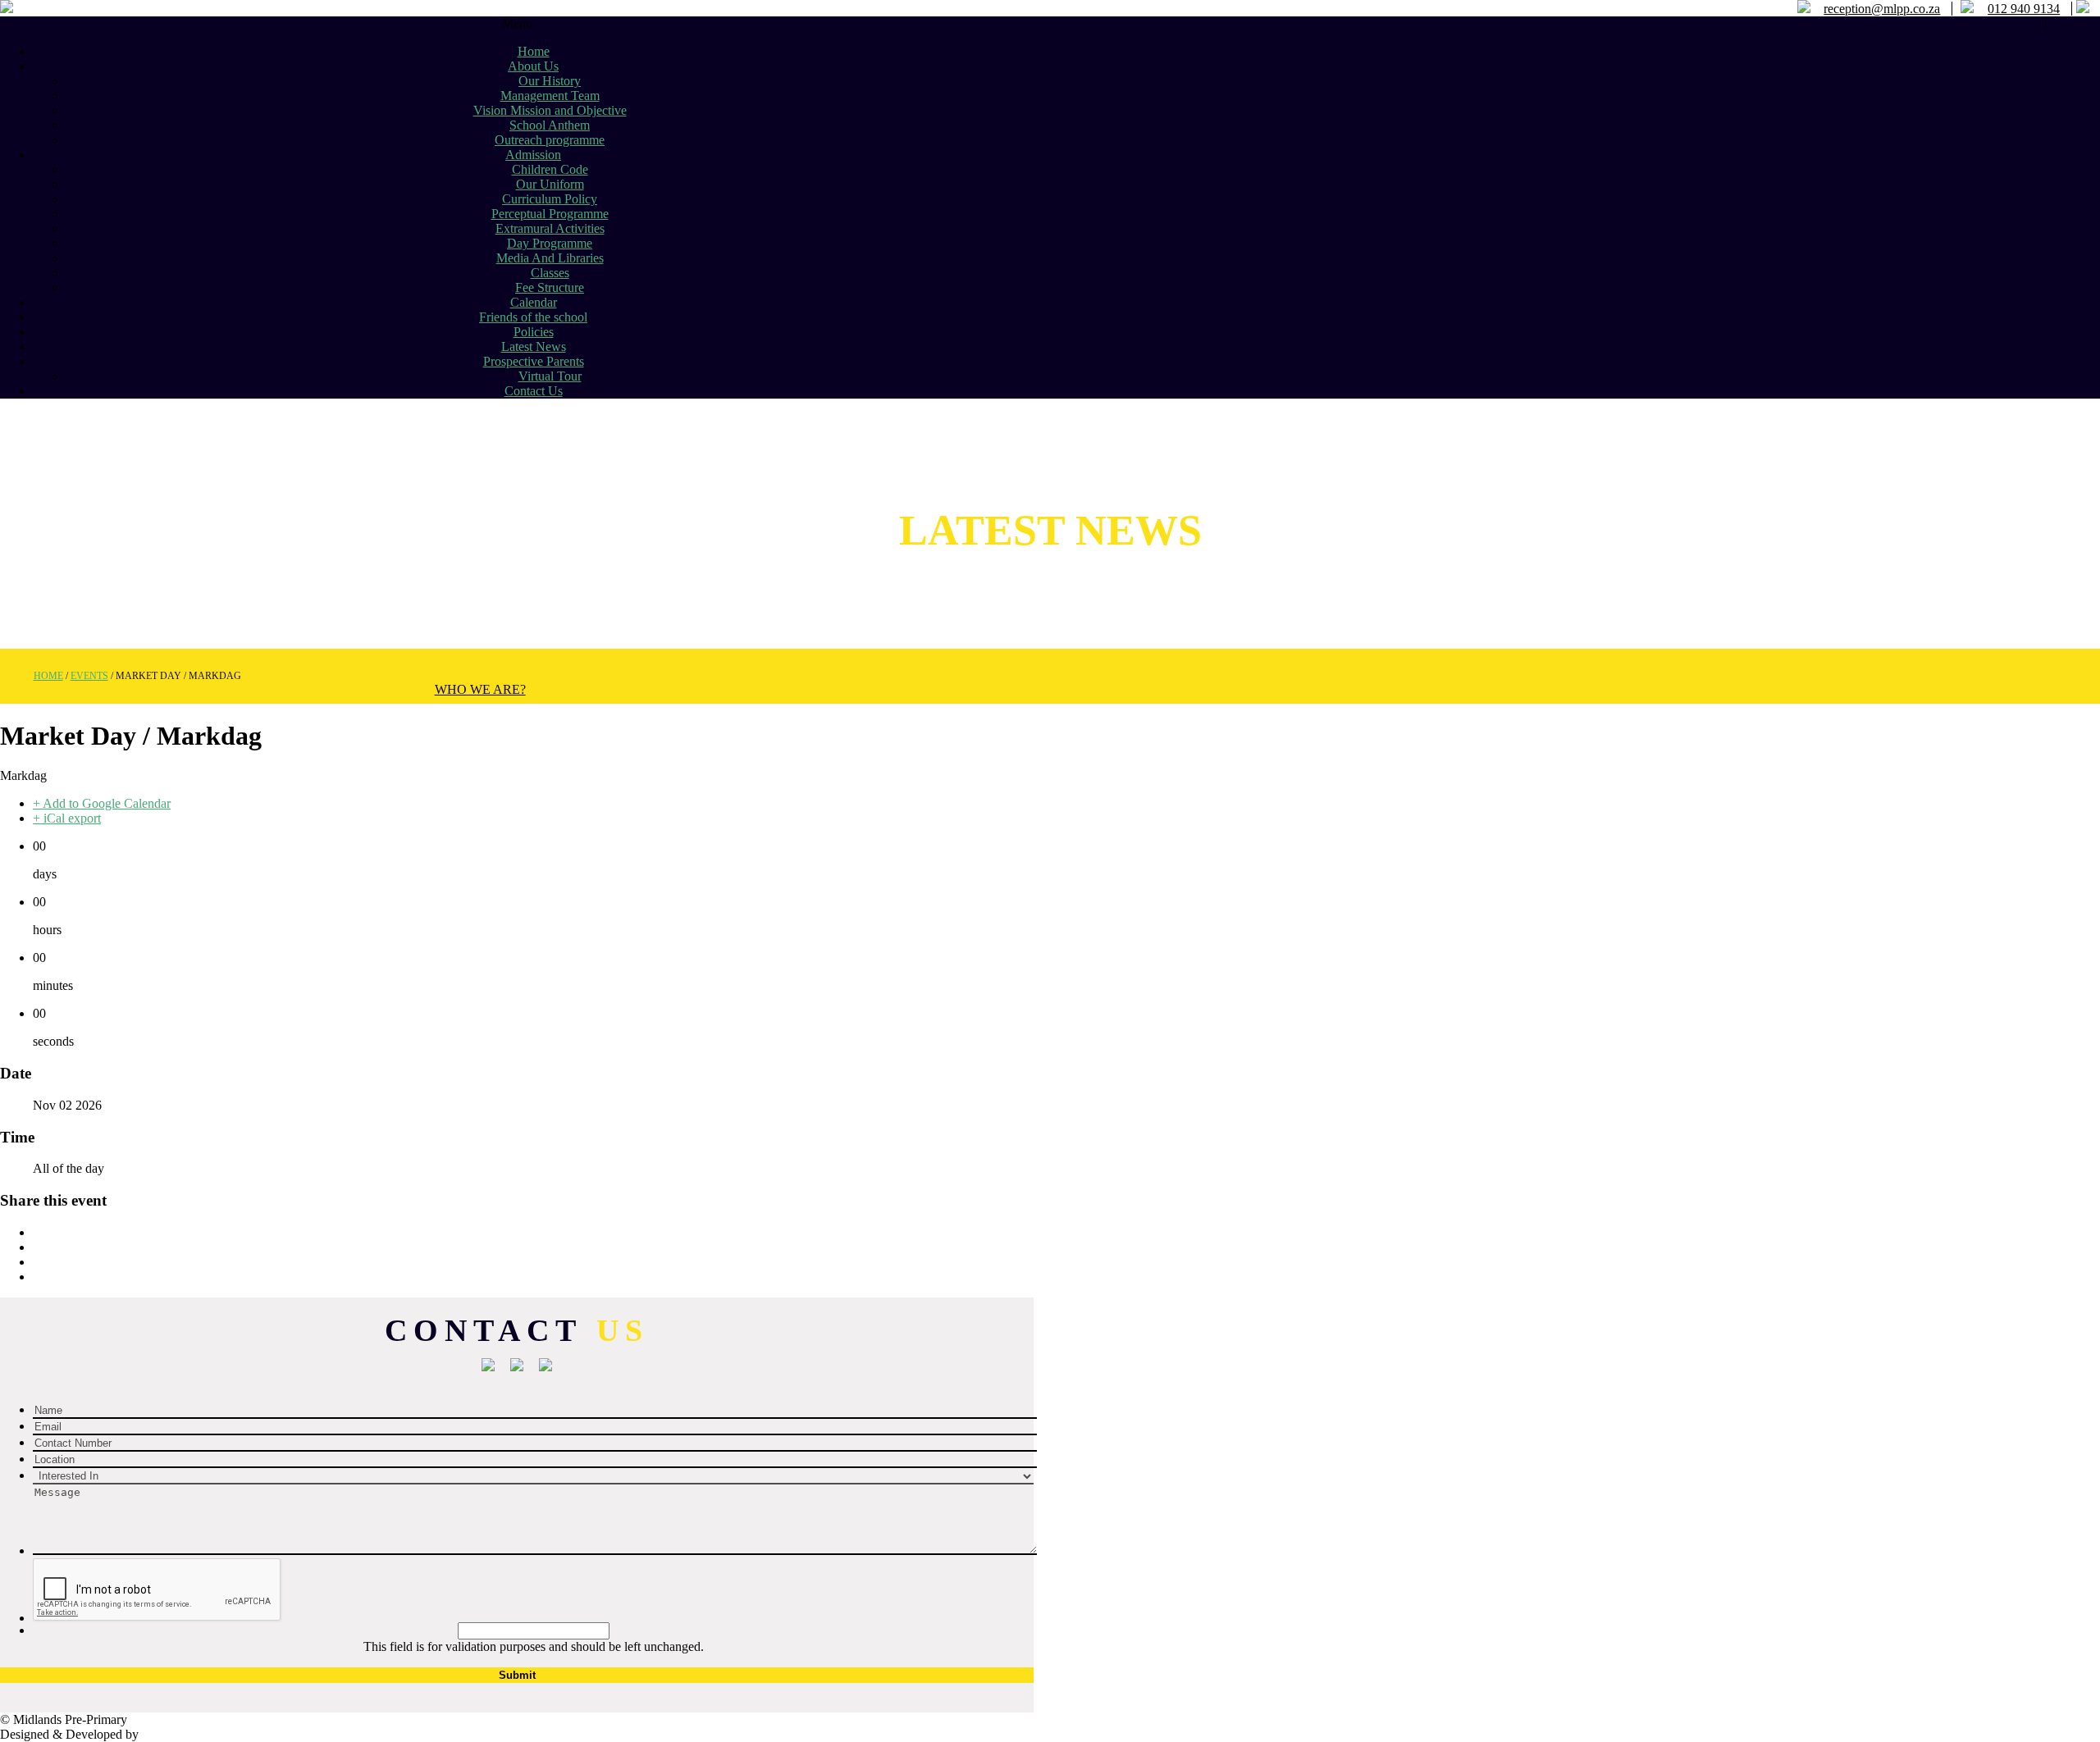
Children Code (550, 169)
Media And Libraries (550, 258)
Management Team (550, 96)
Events (89, 676)
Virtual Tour (550, 376)
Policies (534, 332)
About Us (533, 66)
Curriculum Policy (550, 199)
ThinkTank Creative (199, 1734)
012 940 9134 (2024, 9)
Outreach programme (550, 140)
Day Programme (550, 243)
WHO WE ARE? (480, 689)
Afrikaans (2075, 23)
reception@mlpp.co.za (1882, 9)
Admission (533, 155)
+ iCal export (67, 818)
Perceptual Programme (550, 214)
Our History (550, 81)
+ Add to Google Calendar (102, 803)
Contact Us (534, 391)
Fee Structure (550, 287)
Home (534, 51)
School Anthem (550, 125)
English (2021, 23)
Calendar (534, 302)
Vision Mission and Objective (550, 110)
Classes (550, 273)
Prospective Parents (534, 361)
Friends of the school (533, 317)
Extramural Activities (550, 228)
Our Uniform (550, 184)
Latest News (534, 347)
